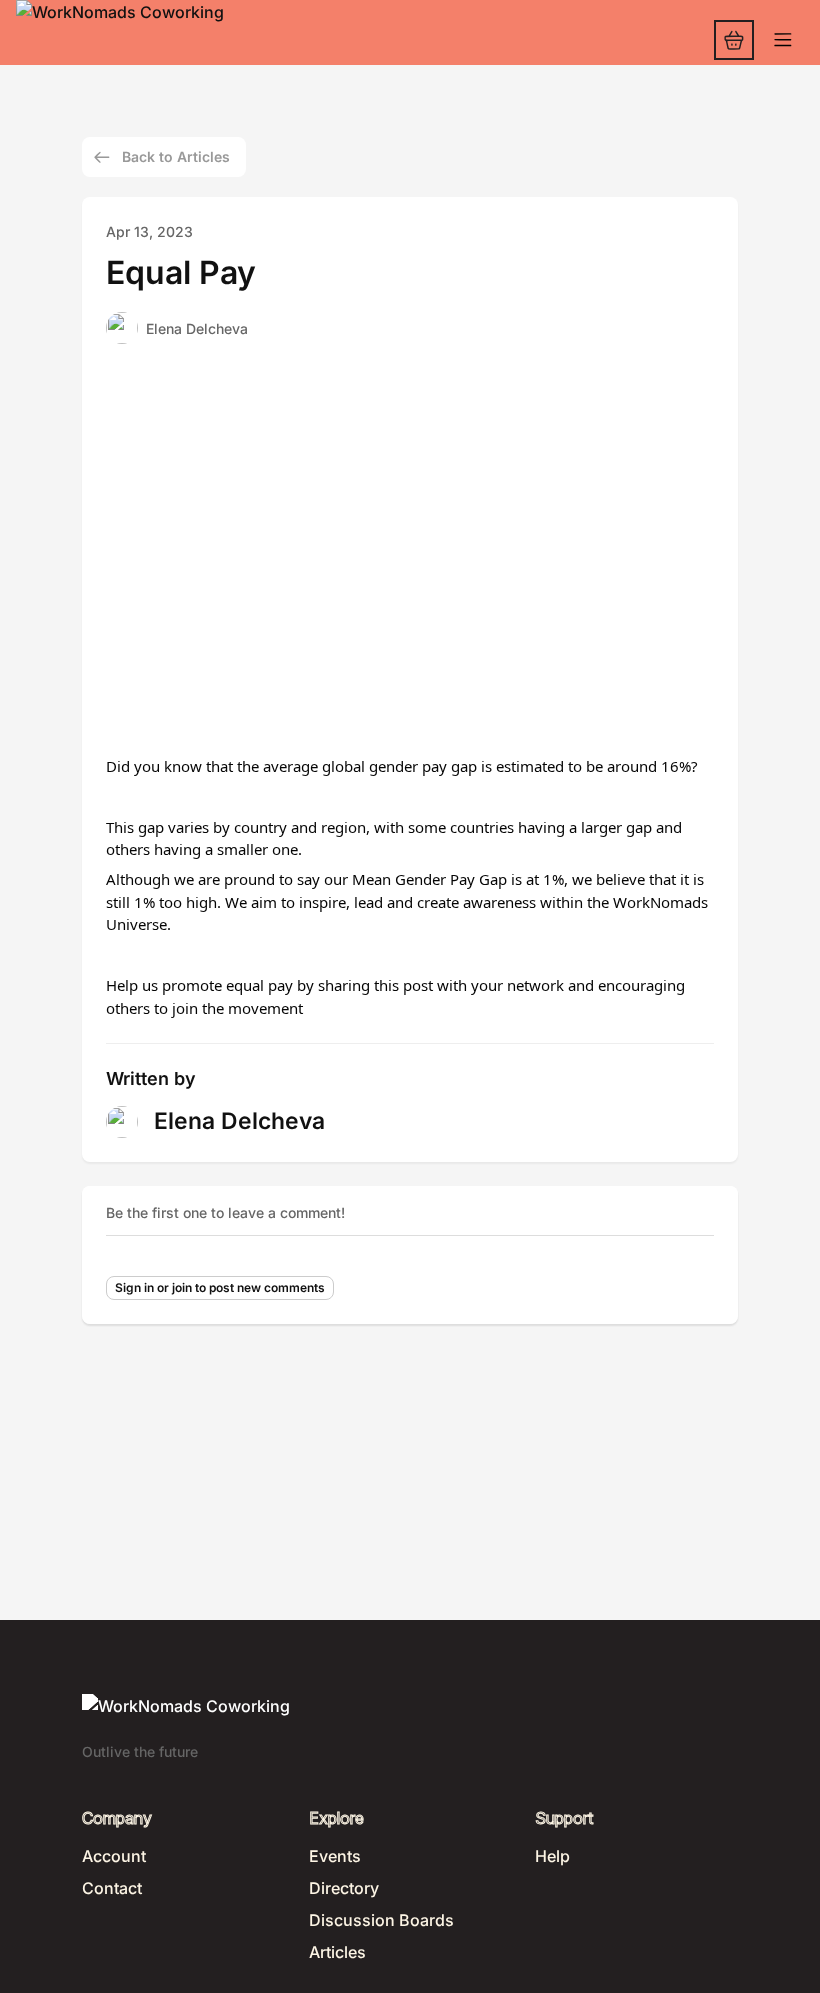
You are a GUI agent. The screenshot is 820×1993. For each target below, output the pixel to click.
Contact (112, 1888)
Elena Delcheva (197, 328)
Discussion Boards (381, 1920)
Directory (344, 1888)
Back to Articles (176, 156)
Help (552, 1856)
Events (335, 1856)
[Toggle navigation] (783, 40)
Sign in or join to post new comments (220, 1287)
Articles (337, 1952)
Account (114, 1856)
